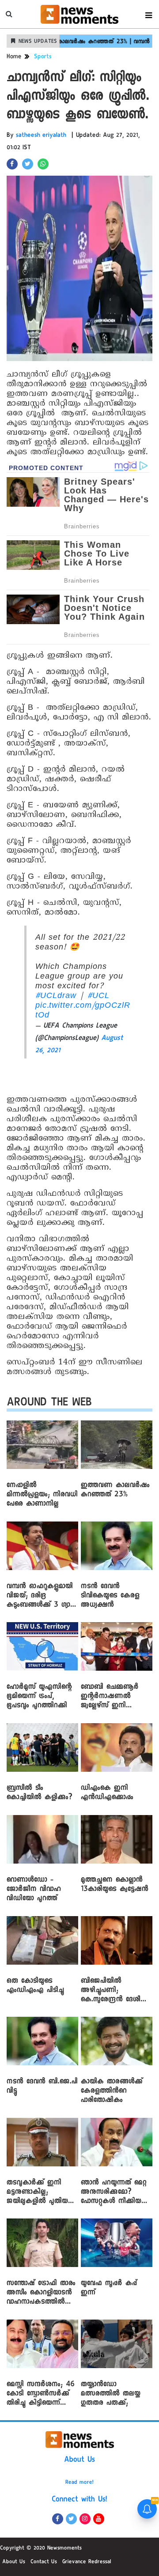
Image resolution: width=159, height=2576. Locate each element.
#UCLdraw (56, 996)
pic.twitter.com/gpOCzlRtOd (83, 1011)
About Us (79, 2460)
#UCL (98, 996)
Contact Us (44, 2562)
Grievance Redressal (87, 2562)
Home (14, 57)
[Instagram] (85, 2519)
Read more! (79, 2483)
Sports (43, 57)
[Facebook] (58, 2519)
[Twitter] (71, 2519)
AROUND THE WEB (49, 1404)
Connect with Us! (79, 2500)
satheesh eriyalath (41, 136)
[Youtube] (99, 2519)
